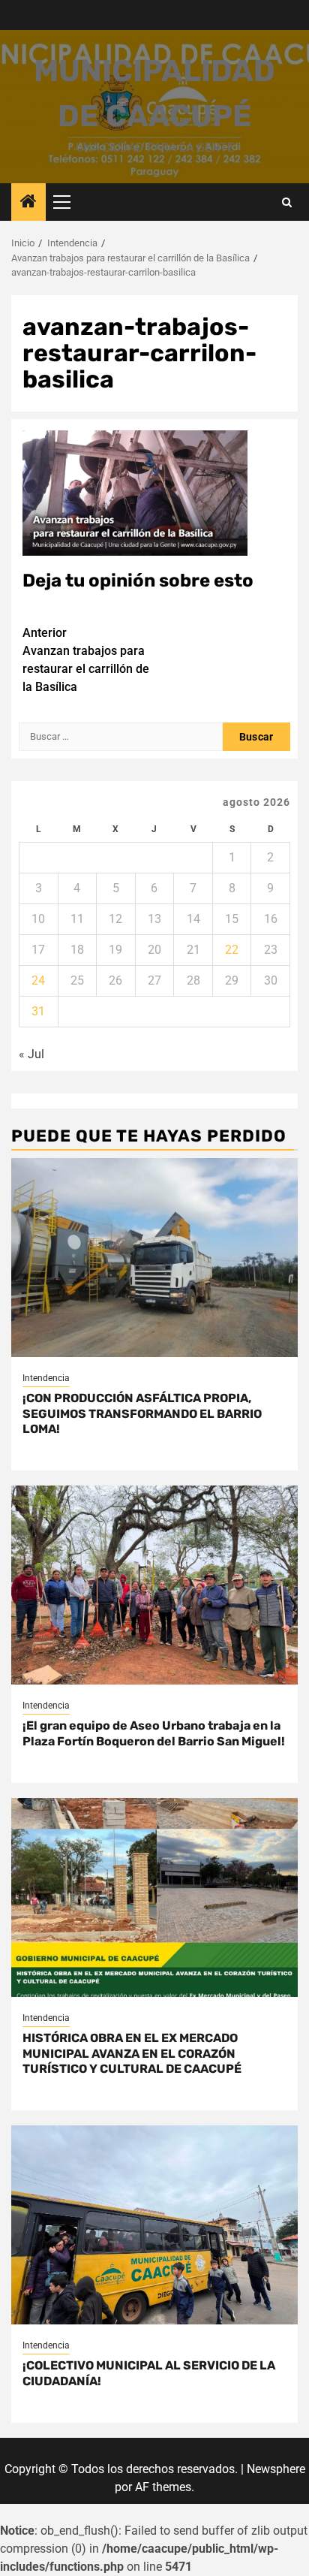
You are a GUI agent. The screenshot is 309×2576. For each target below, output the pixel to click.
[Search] (287, 202)
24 (38, 980)
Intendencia (46, 1378)
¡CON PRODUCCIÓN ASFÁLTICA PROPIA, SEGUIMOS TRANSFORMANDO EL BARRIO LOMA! (142, 1414)
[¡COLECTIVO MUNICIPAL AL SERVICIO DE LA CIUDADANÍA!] (154, 2225)
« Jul (31, 1054)
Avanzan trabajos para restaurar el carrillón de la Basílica (86, 660)
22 (232, 950)
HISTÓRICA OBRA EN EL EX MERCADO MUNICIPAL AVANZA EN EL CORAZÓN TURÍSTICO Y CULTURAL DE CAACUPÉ (132, 2054)
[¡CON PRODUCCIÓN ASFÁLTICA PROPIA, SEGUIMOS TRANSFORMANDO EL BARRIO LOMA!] (154, 1258)
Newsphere (276, 2469)
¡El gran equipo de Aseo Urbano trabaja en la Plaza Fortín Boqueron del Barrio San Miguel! (154, 1733)
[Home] (28, 203)
